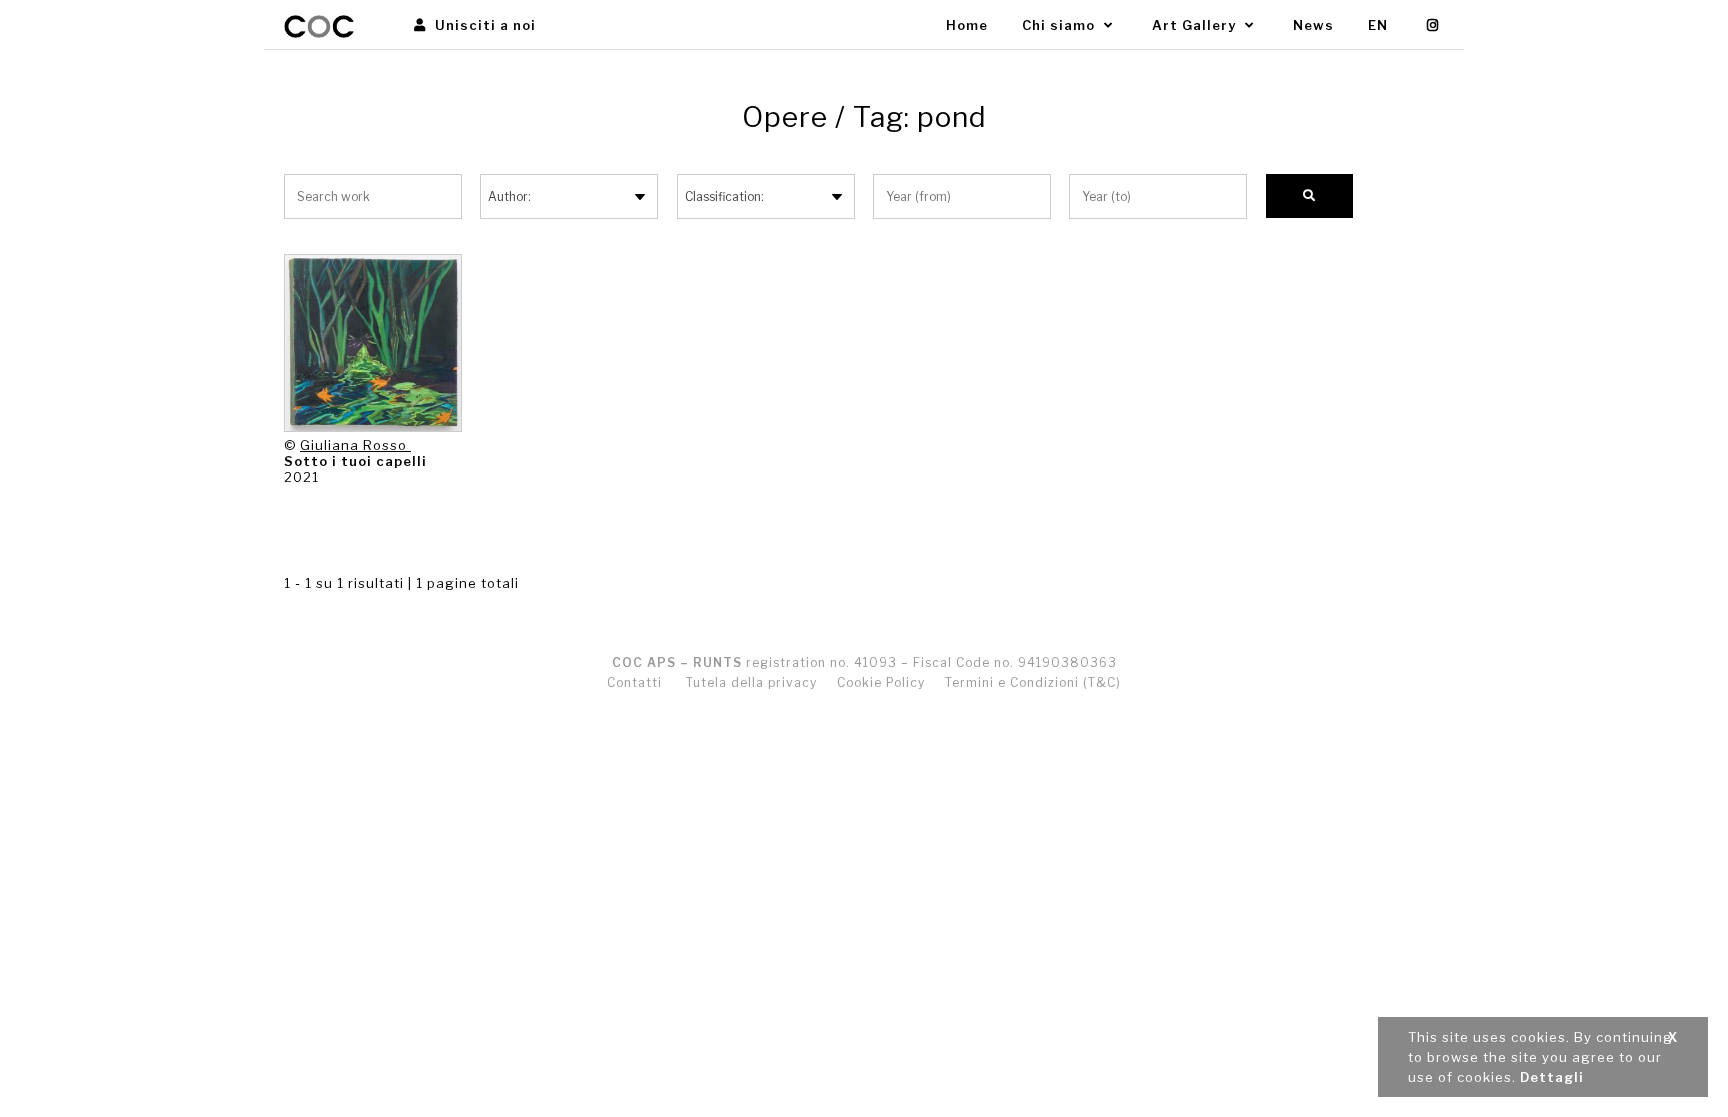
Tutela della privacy (751, 682)
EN (1378, 25)
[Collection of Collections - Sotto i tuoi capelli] (373, 343)
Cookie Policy (881, 682)
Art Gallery (1196, 25)
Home (967, 25)
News (1313, 25)
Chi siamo (1060, 25)
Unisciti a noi (483, 25)
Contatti (634, 682)
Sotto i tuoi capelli (355, 461)
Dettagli (1552, 1077)
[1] (1309, 196)
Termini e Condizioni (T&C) (1033, 682)
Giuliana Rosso (355, 445)
